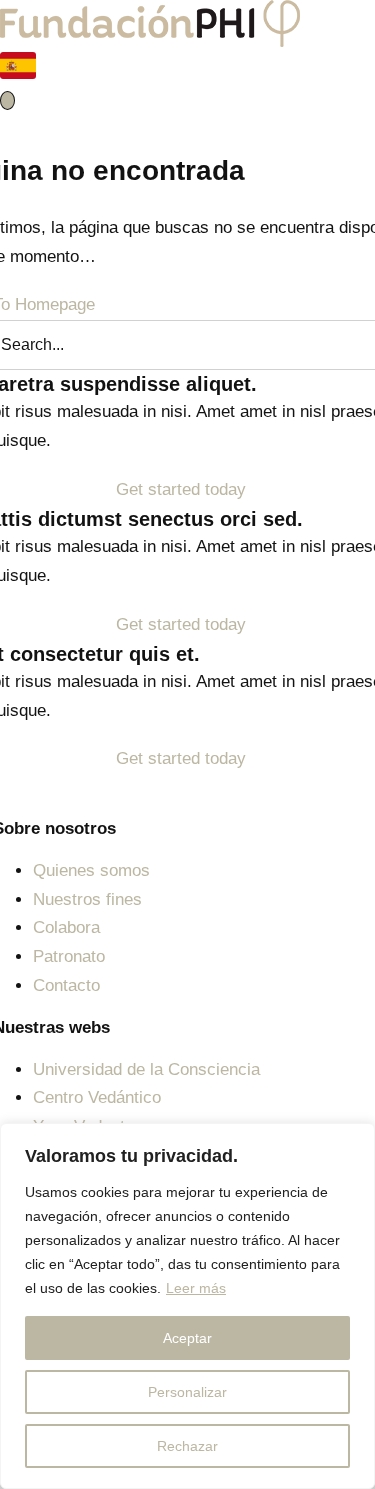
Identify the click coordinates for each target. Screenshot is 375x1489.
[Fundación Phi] (150, 13)
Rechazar (187, 1446)
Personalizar (187, 1392)
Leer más (196, 1288)
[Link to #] (7, 100)
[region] (187, 1306)
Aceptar (187, 1338)
